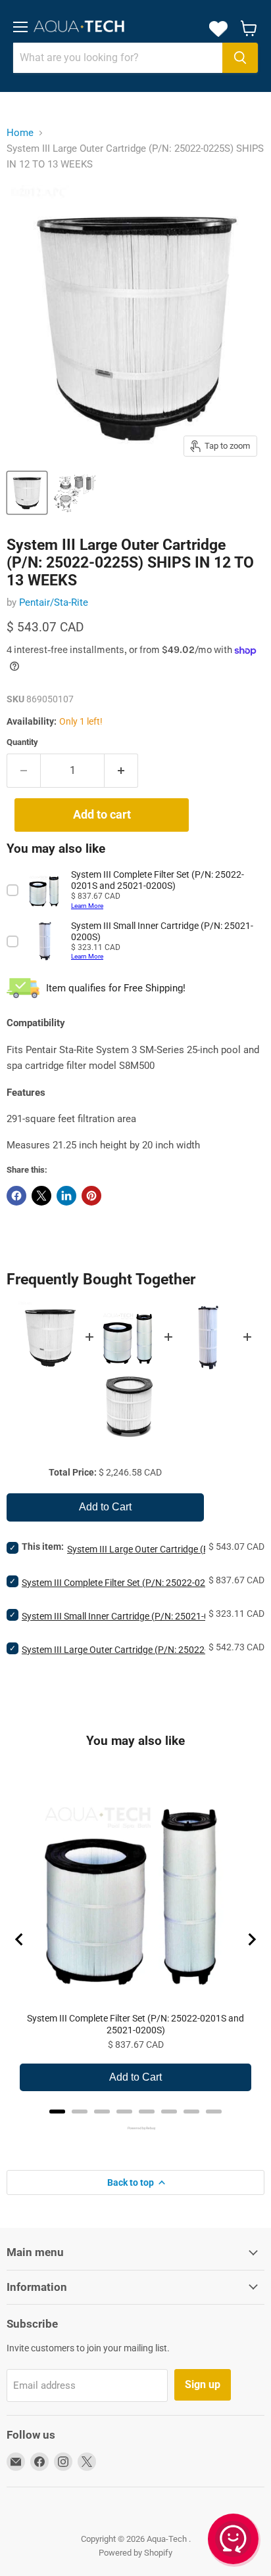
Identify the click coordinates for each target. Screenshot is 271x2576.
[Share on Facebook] (16, 1196)
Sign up (203, 2384)
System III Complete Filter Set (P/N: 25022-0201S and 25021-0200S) (135, 2024)
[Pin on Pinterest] (91, 1196)
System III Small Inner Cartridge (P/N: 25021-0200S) (128, 1616)
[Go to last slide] (20, 1939)
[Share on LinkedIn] (66, 1196)
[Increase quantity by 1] (121, 771)
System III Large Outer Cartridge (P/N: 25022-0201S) (129, 1650)
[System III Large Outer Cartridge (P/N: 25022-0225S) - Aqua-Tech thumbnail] (27, 493)
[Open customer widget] (234, 2541)
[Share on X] (41, 1196)
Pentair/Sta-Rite (54, 602)
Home (20, 133)
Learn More (87, 906)
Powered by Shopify (135, 2553)
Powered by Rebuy (135, 2128)
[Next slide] (251, 1939)
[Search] (240, 58)
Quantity (22, 742)
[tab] (57, 2112)
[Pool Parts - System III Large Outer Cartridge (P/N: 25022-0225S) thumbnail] (75, 493)
